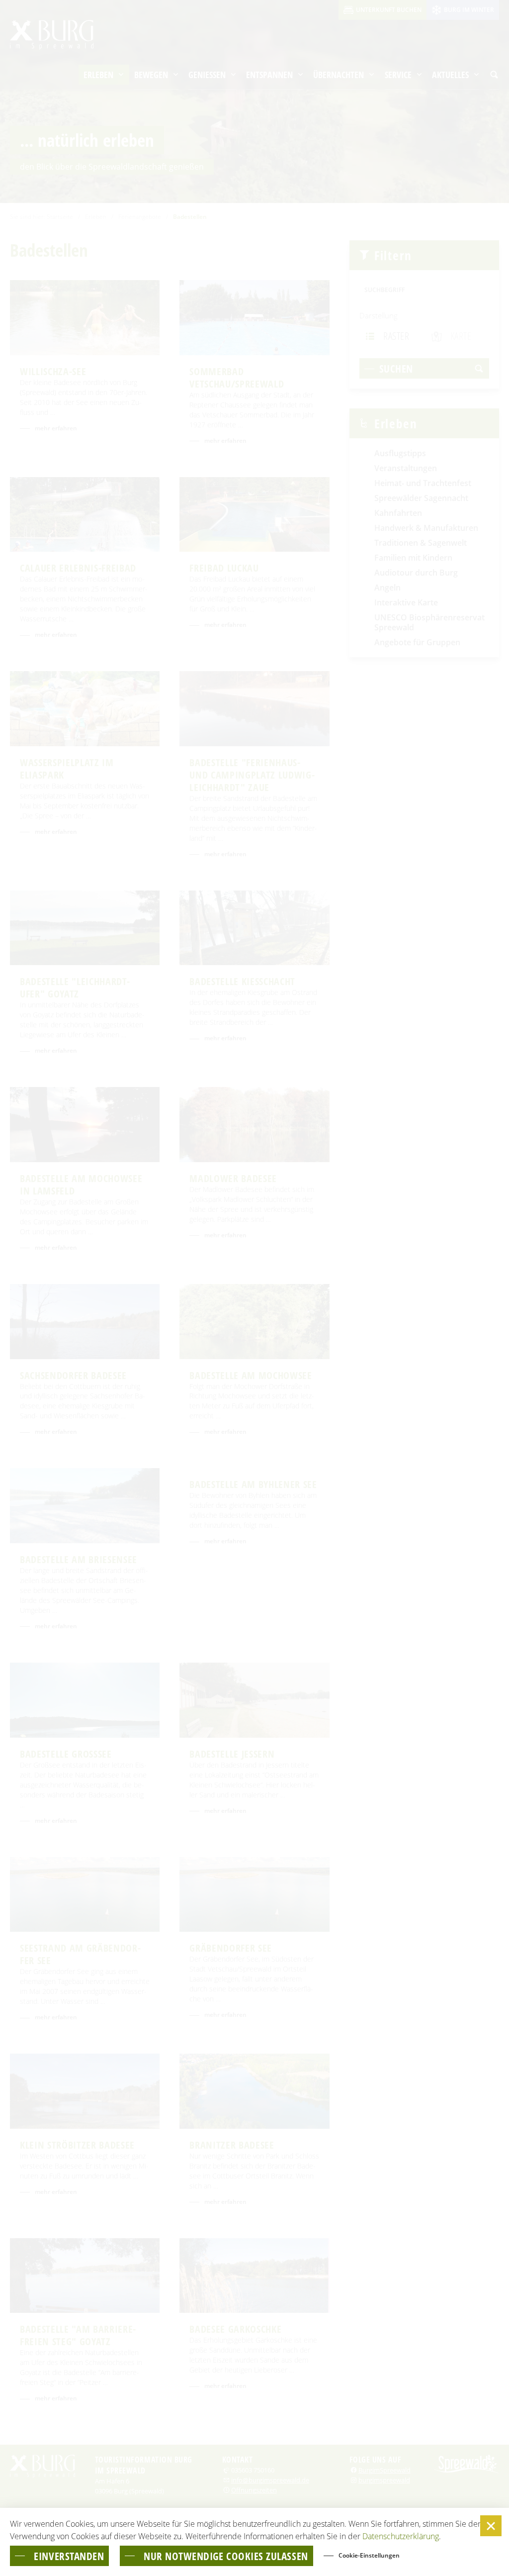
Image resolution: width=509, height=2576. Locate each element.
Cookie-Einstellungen (369, 2555)
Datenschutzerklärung (401, 2536)
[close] (491, 2526)
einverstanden (69, 2556)
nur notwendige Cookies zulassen (226, 2556)
